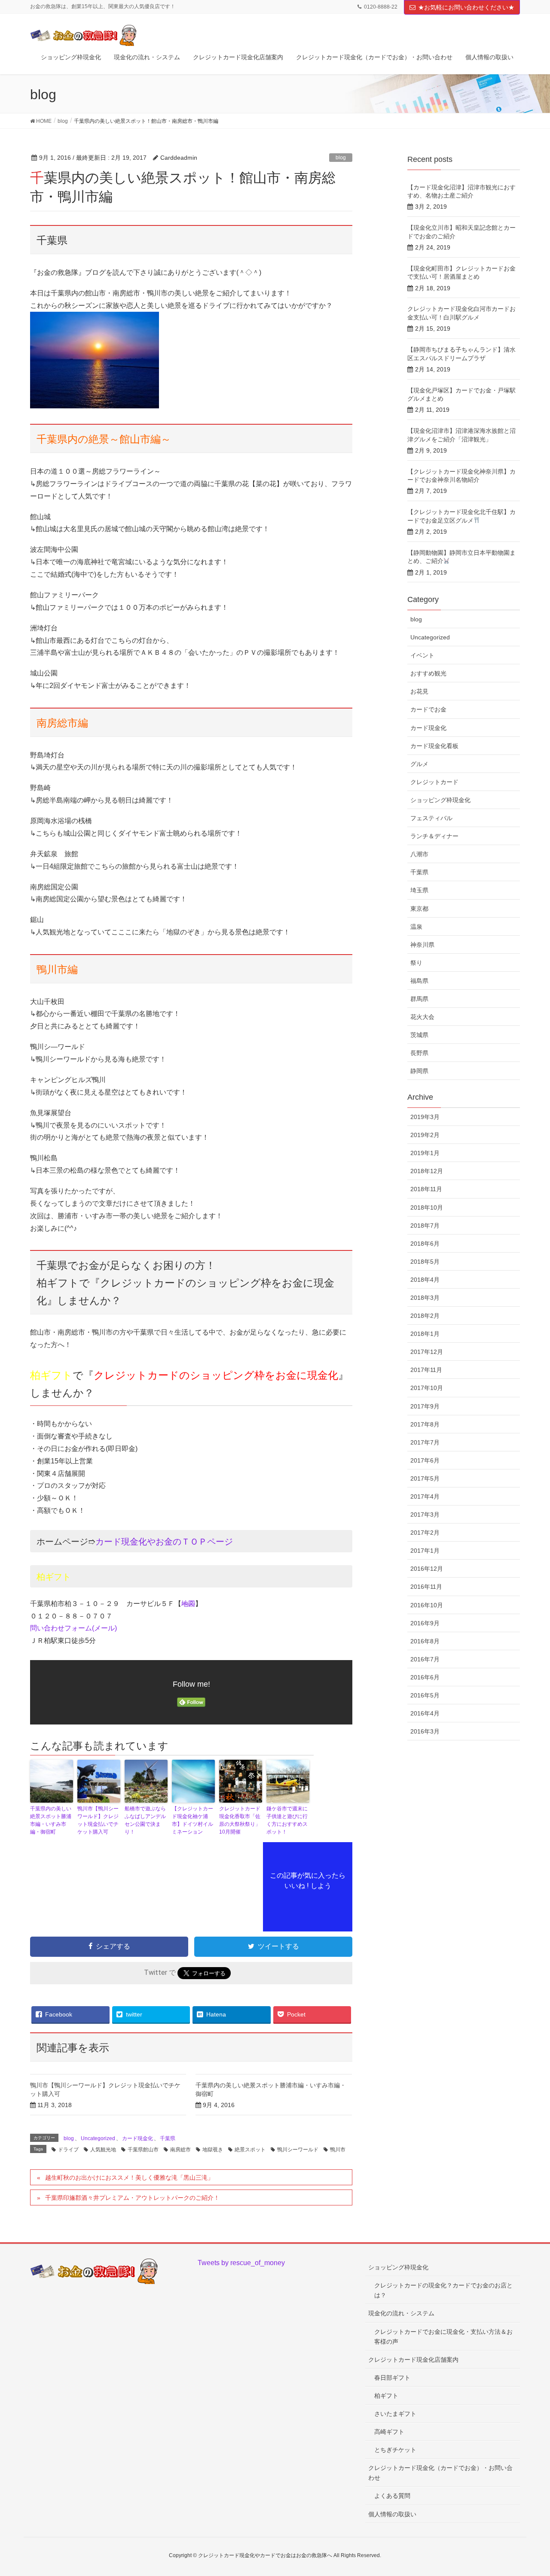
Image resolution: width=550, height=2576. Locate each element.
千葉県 (168, 2138)
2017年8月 (425, 1424)
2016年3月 (425, 1731)
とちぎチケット (395, 2450)
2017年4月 (425, 1496)
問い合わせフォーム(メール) (73, 1628)
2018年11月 (426, 1189)
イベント (422, 655)
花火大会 (422, 1017)
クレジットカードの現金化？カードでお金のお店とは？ (443, 2290)
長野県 (419, 1053)
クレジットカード (434, 782)
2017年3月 (425, 1515)
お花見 (419, 691)
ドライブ (68, 2150)
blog (341, 158)
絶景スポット (250, 2150)
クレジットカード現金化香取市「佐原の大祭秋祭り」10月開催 (240, 1820)
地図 (188, 1604)
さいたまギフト (395, 2414)
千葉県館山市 (143, 2150)
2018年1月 (425, 1334)
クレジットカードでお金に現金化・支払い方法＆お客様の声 (443, 2337)
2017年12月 (427, 1352)
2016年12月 (427, 1569)
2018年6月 (425, 1244)
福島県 (419, 981)
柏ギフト (386, 2396)
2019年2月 (425, 1135)
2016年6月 (425, 1677)
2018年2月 (425, 1316)
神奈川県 (422, 945)
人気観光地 (103, 2150)
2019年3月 (425, 1117)
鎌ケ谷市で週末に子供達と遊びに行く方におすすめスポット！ (287, 1820)
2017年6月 (425, 1460)
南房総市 (180, 2150)
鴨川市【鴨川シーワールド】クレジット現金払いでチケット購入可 (98, 1820)
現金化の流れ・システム (401, 2313)
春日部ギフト (392, 2378)
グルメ (419, 764)
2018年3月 (425, 1298)
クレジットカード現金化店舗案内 (413, 2360)
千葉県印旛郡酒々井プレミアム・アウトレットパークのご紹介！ (132, 2198)
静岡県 (419, 1071)
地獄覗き (213, 2150)
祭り (416, 963)
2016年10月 (427, 1605)
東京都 (419, 909)
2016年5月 (425, 1695)
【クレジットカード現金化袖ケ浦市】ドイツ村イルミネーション (192, 1820)
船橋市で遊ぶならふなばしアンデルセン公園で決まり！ (145, 1820)
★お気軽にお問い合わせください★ (466, 7)
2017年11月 (426, 1370)
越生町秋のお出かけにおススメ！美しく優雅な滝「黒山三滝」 (129, 2178)
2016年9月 (425, 1623)
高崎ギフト (389, 2432)
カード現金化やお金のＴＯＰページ (164, 1542)
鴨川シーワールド (298, 2150)
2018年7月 (425, 1226)
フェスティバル (431, 818)
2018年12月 (427, 1171)
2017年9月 (425, 1406)
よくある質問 (392, 2496)
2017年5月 (425, 1478)
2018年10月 (427, 1207)
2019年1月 (425, 1153)
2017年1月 (425, 1551)
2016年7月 (425, 1659)
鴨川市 (338, 2150)
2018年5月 (425, 1262)
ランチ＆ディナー (434, 836)
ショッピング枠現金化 (440, 800)
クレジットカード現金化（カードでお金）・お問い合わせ (440, 2473)
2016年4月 (425, 1713)
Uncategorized (98, 2138)
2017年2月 (425, 1533)
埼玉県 (419, 890)
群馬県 (419, 999)
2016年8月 (425, 1641)
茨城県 (419, 1035)
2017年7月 (425, 1442)
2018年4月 (425, 1280)
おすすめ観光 (428, 673)
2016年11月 (426, 1587)
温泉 (416, 927)
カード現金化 (137, 2138)
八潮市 (419, 854)
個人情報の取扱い (392, 2514)
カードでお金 (428, 709)
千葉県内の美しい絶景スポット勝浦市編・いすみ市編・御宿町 (51, 1820)
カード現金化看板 (434, 746)
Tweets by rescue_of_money (241, 2263)
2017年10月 (427, 1388)
